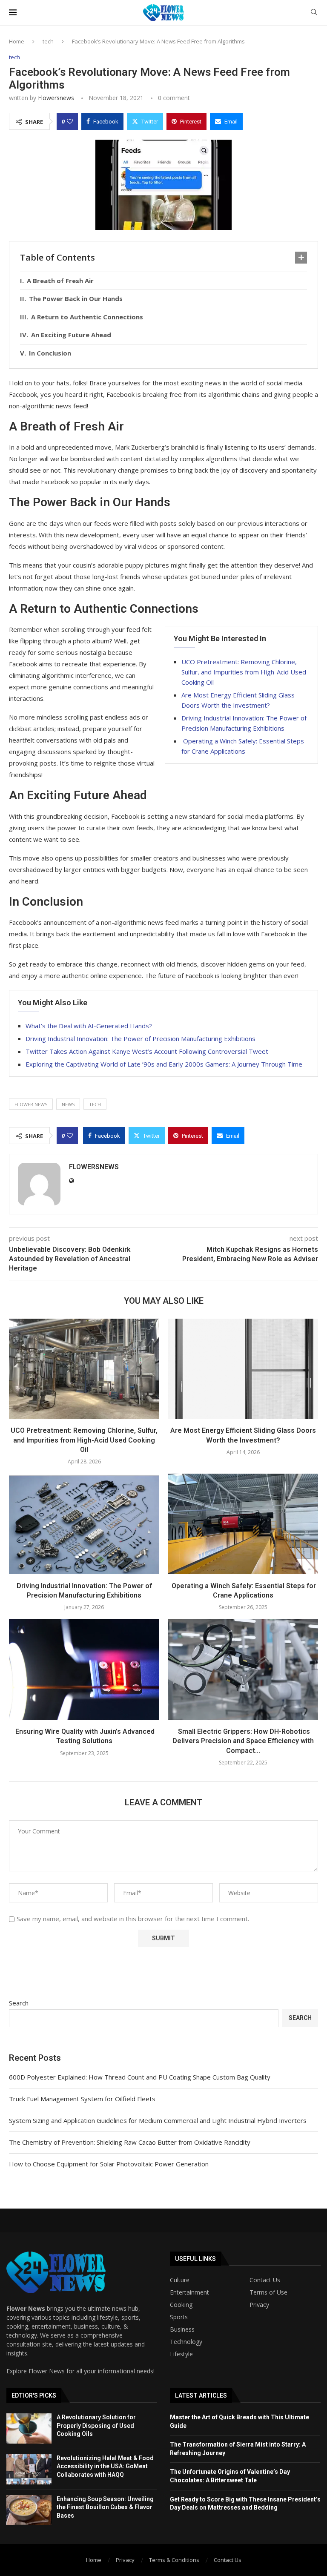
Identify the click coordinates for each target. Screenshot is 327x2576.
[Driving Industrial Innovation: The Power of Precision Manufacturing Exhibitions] (84, 1524)
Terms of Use (268, 2292)
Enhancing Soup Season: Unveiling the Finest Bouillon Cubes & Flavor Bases (105, 2507)
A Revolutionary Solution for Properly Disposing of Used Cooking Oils (96, 2425)
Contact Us (265, 2280)
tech (48, 41)
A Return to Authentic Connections (87, 317)
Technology (186, 2342)
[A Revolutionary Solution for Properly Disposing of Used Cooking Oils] (29, 2428)
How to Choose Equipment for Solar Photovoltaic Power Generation (109, 2164)
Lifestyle (181, 2354)
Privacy (259, 2305)
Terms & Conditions (174, 2560)
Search (19, 2003)
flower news (31, 1104)
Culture (180, 2280)
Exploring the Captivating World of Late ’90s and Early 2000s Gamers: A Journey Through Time (164, 1064)
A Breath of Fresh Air (60, 281)
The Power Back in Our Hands (76, 298)
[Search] (314, 13)
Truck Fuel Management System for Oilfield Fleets (82, 2099)
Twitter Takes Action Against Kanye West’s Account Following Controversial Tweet (147, 1051)
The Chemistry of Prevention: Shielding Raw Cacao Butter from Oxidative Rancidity (130, 2142)
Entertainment (189, 2292)
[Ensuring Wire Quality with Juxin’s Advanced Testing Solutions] (84, 1669)
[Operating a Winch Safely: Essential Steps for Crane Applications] (243, 1524)
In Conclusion (50, 353)
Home (17, 41)
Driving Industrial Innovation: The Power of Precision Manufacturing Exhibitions (141, 1038)
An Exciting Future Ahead (71, 335)
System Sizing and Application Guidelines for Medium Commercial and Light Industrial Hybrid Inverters (158, 2120)
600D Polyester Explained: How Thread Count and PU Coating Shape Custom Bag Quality (140, 2077)
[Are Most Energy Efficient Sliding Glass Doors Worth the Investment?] (243, 1369)
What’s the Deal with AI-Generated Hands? (89, 1026)
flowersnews (56, 98)
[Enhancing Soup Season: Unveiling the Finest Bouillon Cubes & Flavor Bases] (29, 2510)
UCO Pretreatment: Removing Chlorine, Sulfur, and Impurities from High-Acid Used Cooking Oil (244, 672)
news (68, 1104)
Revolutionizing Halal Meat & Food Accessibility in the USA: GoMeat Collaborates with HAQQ (105, 2466)
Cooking (181, 2305)
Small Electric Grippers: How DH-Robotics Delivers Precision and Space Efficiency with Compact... (243, 1741)
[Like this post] (70, 121)
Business (182, 2329)
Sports (179, 2317)
